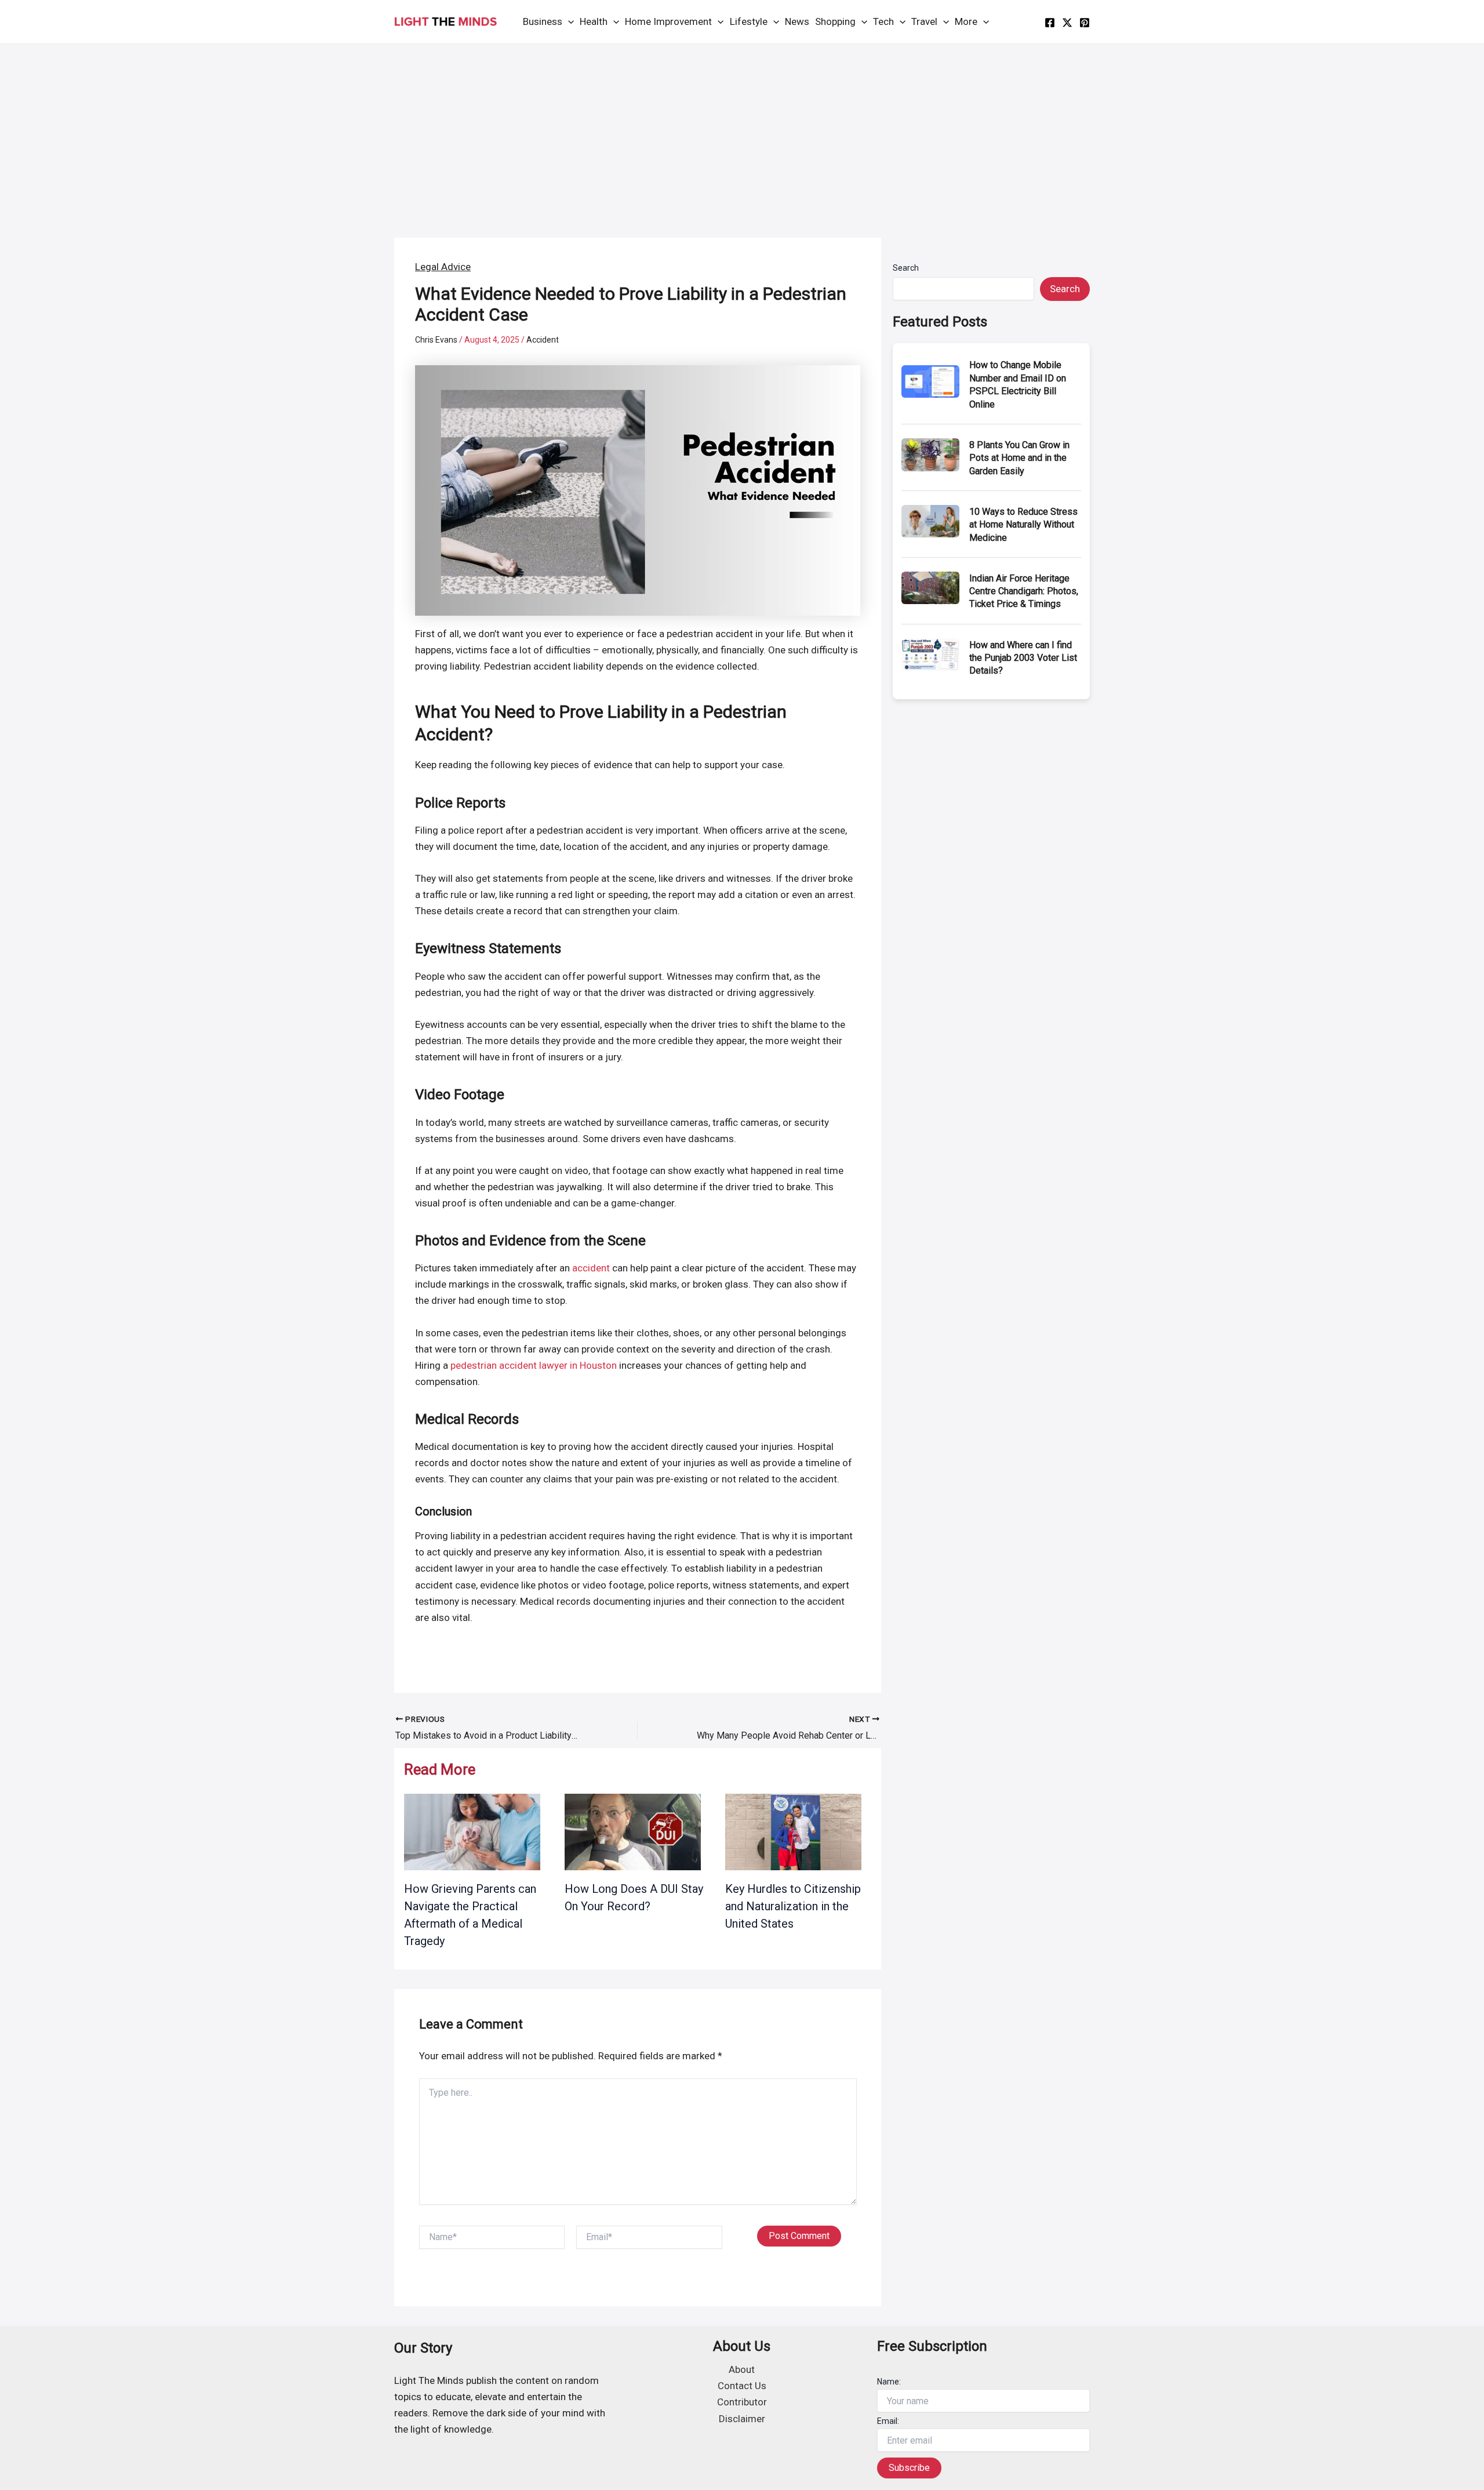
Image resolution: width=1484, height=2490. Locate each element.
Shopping (835, 21)
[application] (568, 22)
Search (906, 268)
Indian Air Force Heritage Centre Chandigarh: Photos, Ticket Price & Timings (1024, 591)
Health (594, 21)
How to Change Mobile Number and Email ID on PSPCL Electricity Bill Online (1018, 384)
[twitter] (1067, 23)
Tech (883, 21)
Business (543, 21)
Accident (543, 340)
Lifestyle (749, 21)
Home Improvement (668, 21)
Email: (888, 2421)
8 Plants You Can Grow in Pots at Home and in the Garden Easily (1019, 458)
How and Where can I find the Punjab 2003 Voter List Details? (1023, 658)
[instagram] (1085, 23)
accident (591, 1268)
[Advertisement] (742, 131)
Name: (889, 2382)
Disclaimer (742, 2419)
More (966, 21)
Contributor (742, 2402)
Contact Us (742, 2386)
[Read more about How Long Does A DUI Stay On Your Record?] (633, 1831)
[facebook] (1050, 23)
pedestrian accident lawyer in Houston (534, 1365)
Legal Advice (443, 267)
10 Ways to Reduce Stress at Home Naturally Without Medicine (1023, 525)
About (742, 2369)
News (797, 21)
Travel (924, 21)
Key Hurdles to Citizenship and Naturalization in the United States (793, 1906)
